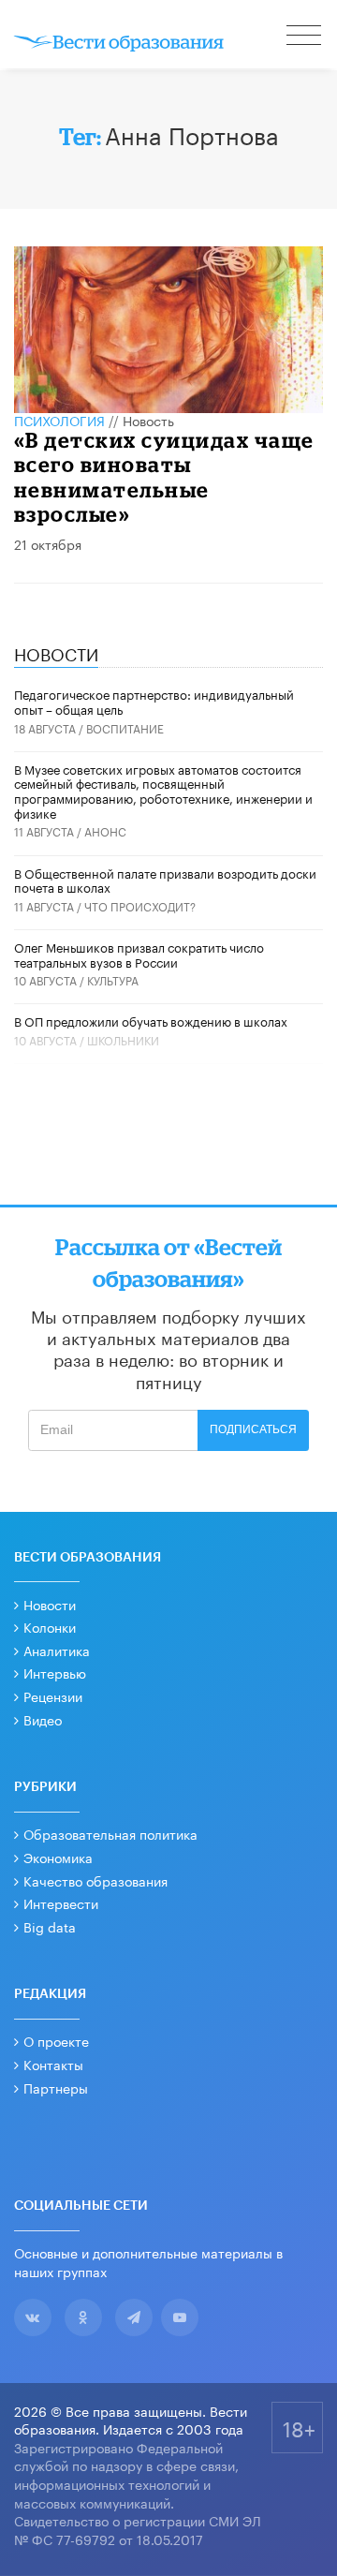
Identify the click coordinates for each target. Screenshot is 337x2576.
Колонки (50, 1626)
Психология (59, 420)
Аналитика (57, 1650)
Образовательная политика (110, 1833)
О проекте (56, 2040)
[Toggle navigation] (305, 37)
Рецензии (53, 1695)
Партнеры (56, 2087)
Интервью (55, 1672)
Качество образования (95, 1880)
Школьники (123, 1039)
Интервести (61, 1902)
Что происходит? (140, 905)
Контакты (53, 2064)
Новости (50, 1604)
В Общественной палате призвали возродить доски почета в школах (165, 880)
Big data (50, 1926)
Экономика (58, 1857)
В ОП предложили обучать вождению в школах (151, 1020)
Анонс (105, 830)
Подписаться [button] (253, 1429)
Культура (113, 979)
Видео (43, 1719)
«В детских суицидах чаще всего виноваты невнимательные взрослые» (164, 477)
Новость (148, 420)
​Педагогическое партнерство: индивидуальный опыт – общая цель (154, 701)
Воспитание (125, 727)
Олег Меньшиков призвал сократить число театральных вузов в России (139, 954)
